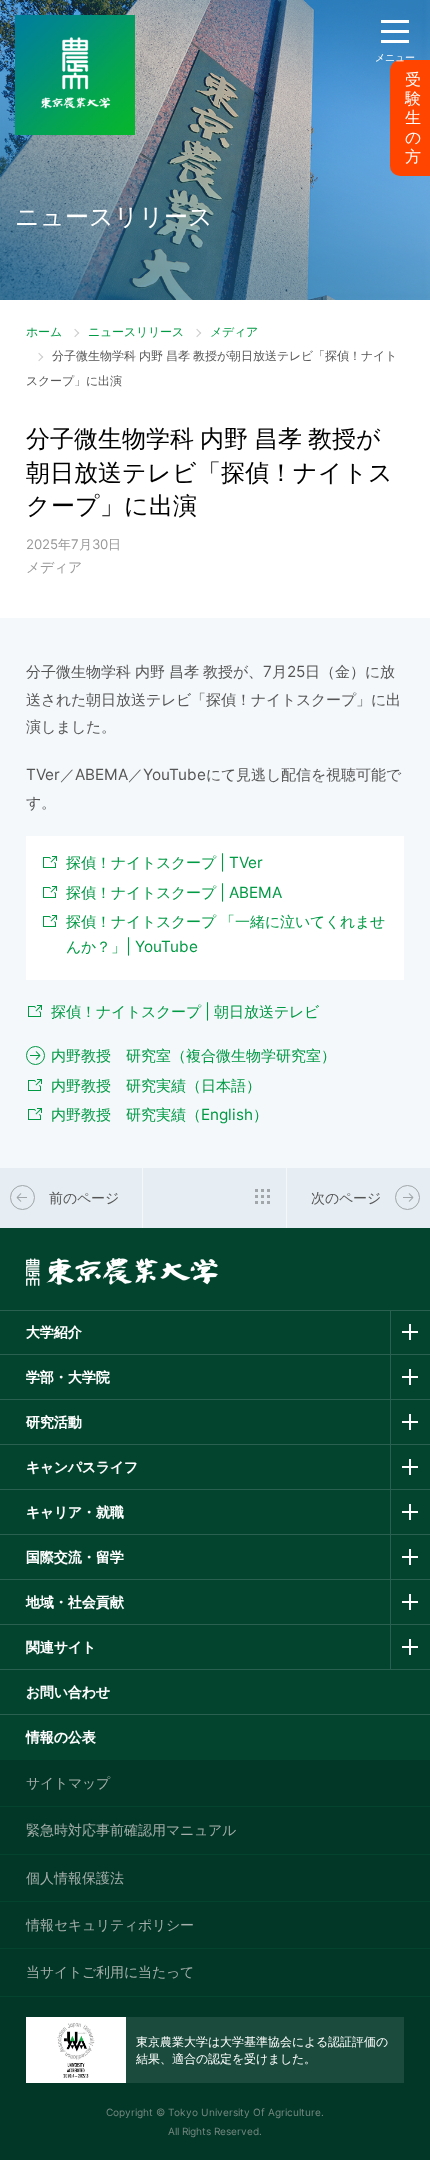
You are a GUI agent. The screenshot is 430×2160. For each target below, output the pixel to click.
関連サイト (61, 1646)
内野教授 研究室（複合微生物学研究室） (193, 1055)
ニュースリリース (136, 331)
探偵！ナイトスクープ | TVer (164, 862)
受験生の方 (413, 118)
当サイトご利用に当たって (110, 1971)
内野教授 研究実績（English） (159, 1114)
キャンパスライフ (82, 1466)
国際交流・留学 (75, 1556)
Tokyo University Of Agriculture (244, 2112)
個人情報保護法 (75, 1877)
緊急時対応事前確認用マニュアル (131, 1829)
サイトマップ (68, 1782)
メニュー (395, 57)
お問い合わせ (68, 1691)
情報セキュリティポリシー (110, 1924)
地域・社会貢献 (75, 1601)
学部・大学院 (68, 1376)
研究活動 (54, 1421)
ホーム (44, 331)
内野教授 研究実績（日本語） (156, 1085)
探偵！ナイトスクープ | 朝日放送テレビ (185, 1011)
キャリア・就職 (75, 1511)
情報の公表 (61, 1736)
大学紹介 (54, 1331)
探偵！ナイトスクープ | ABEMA (174, 892)
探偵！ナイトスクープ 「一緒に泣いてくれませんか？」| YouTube (225, 934)
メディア (234, 331)
